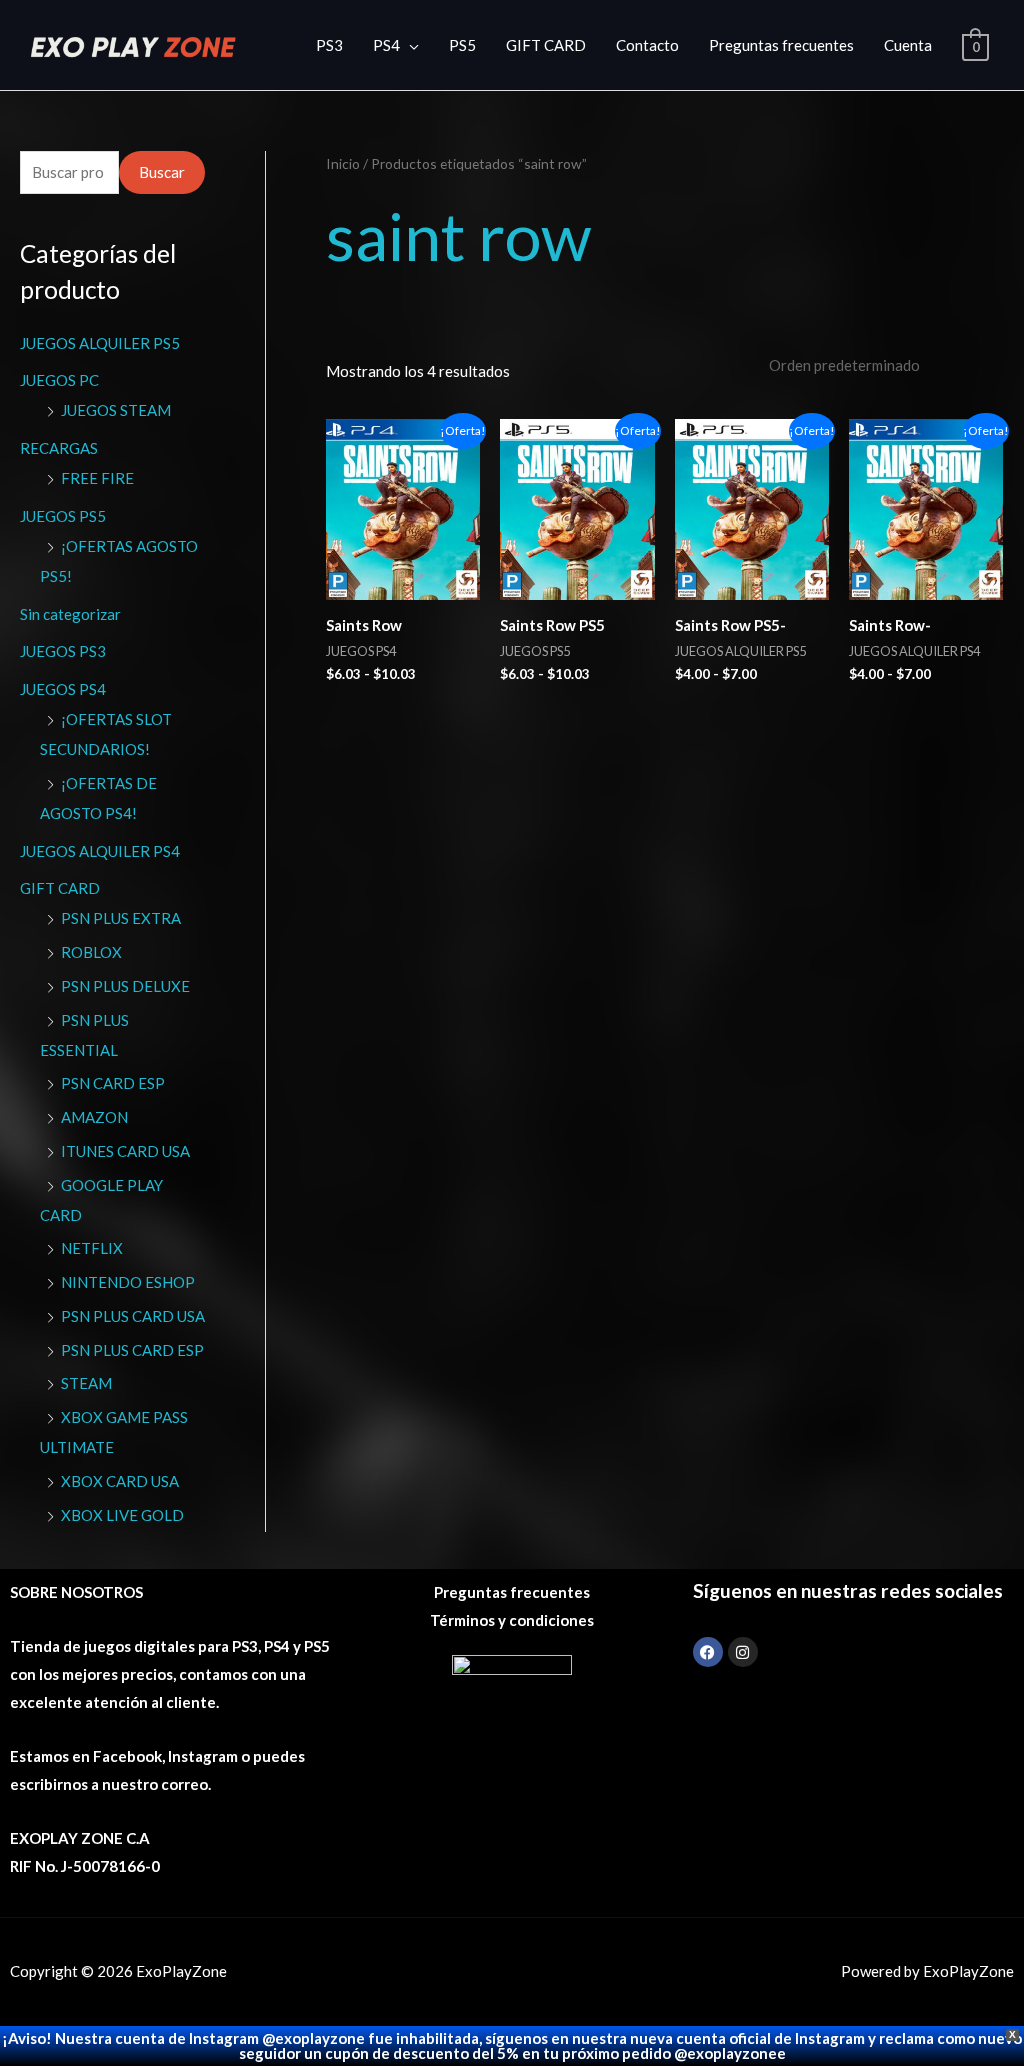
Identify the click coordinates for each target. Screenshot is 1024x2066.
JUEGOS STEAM (116, 410)
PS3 (329, 45)
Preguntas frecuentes (781, 45)
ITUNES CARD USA (125, 1151)
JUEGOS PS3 (63, 651)
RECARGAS (59, 448)
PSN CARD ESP (113, 1083)
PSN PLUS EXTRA (121, 918)
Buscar (162, 172)
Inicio (343, 163)
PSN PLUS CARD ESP (132, 1350)
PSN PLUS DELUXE (125, 986)
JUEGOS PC (59, 380)
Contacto (647, 45)
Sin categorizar (70, 614)
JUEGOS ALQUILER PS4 (100, 851)
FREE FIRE (97, 478)
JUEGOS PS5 (63, 516)
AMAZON (94, 1117)
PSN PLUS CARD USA (133, 1316)
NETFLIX (92, 1248)
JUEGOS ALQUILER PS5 (100, 343)
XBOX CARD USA (120, 1481)
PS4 (386, 45)
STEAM (86, 1383)
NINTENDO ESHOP (128, 1282)
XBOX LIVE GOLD (122, 1515)
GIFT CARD (546, 45)
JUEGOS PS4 (63, 689)
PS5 (462, 45)
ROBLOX (91, 952)
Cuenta (908, 45)
